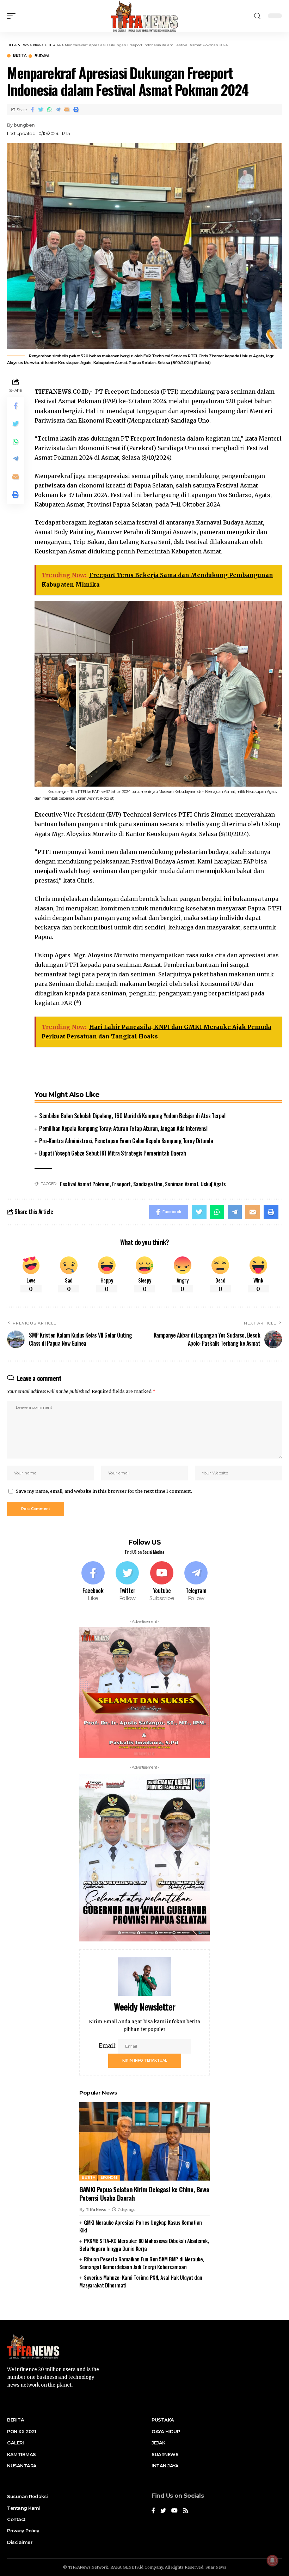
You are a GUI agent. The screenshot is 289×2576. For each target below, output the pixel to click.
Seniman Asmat (182, 1184)
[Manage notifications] (272, 2560)
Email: (108, 2045)
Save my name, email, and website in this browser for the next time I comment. (104, 1491)
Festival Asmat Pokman (85, 1184)
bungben (24, 125)
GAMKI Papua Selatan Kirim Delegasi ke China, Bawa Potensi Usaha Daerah (144, 2193)
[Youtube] (162, 1582)
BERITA (20, 56)
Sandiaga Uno (148, 1184)
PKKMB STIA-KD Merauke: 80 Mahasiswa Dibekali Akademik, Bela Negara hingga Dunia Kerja (144, 2245)
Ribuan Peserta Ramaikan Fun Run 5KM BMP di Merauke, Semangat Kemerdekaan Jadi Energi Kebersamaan (142, 2263)
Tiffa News (96, 2210)
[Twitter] (128, 1582)
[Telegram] (196, 1582)
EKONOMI (109, 2178)
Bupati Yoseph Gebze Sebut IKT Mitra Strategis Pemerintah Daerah (113, 1153)
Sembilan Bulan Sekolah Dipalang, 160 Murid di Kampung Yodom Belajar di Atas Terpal (132, 1116)
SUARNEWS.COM (145, 2308)
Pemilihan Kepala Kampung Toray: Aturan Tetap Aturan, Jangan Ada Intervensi (123, 1128)
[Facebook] (93, 1582)
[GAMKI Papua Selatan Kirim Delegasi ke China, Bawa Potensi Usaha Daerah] (144, 2141)
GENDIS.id (133, 2567)
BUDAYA (42, 56)
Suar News (216, 2567)
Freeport (121, 1184)
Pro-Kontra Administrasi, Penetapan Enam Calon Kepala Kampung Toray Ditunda (126, 1141)
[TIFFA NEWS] (145, 16)
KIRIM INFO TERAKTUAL (145, 2060)
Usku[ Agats (213, 1184)
